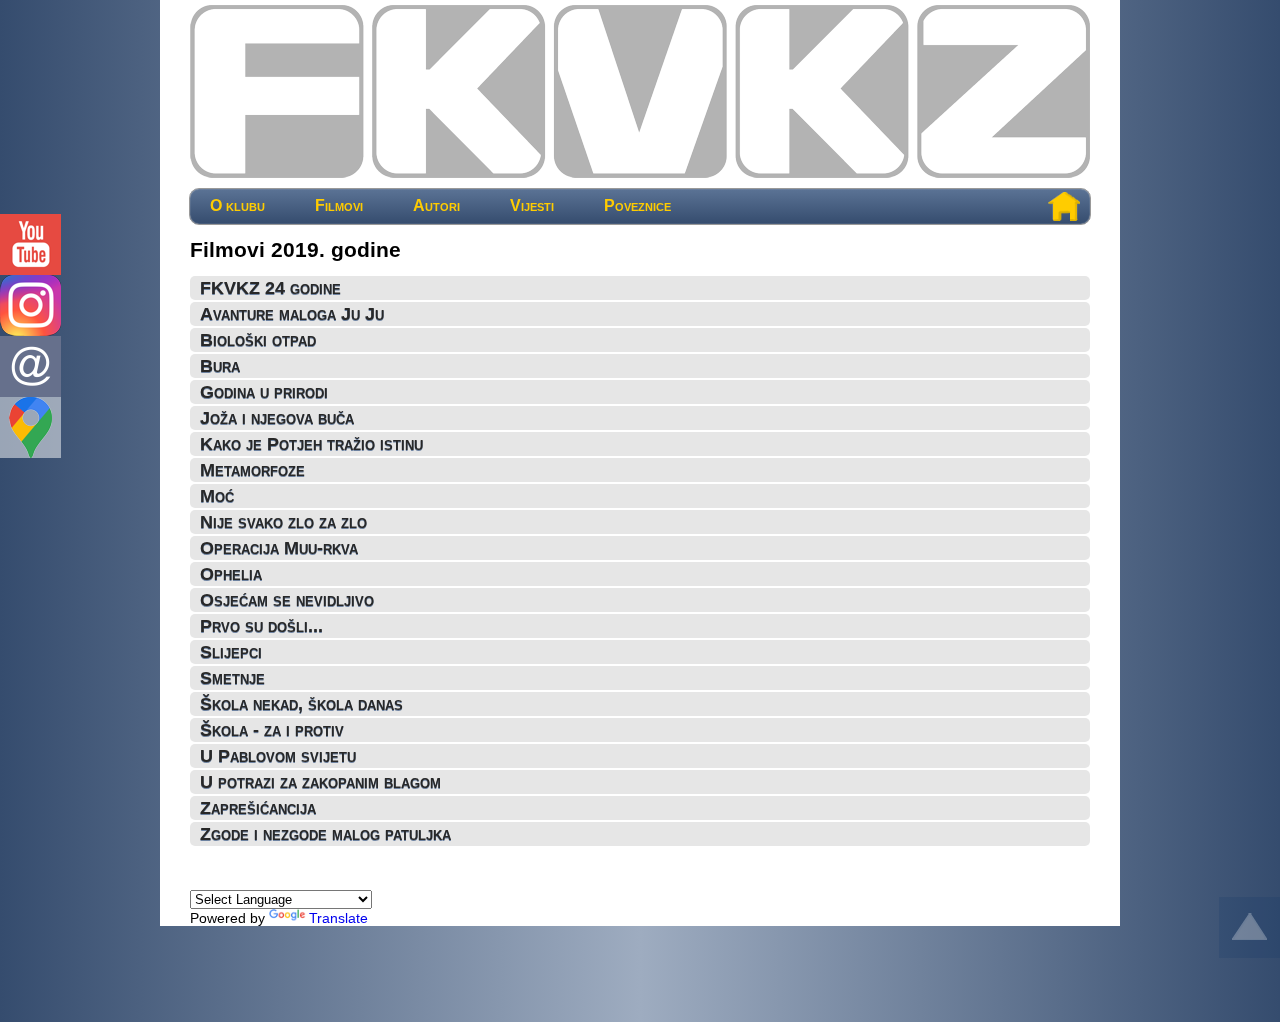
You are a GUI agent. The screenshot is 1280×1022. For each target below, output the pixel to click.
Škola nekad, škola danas (301, 704)
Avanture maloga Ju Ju (292, 314)
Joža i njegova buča (277, 418)
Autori (436, 206)
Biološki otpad (258, 340)
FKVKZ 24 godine (270, 288)
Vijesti (532, 206)
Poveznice (637, 206)
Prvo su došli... (261, 626)
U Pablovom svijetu (278, 756)
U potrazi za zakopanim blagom (320, 782)
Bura (220, 366)
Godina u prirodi (264, 392)
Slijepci (231, 652)
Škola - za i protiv (272, 730)
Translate (338, 918)
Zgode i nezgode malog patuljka (325, 834)
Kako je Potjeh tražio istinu (311, 444)
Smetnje (232, 678)
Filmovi (339, 206)
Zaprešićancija (258, 808)
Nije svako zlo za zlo (283, 522)
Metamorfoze (252, 470)
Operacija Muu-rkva (279, 548)
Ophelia (231, 574)
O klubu (237, 206)
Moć (217, 496)
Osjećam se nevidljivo (287, 600)
